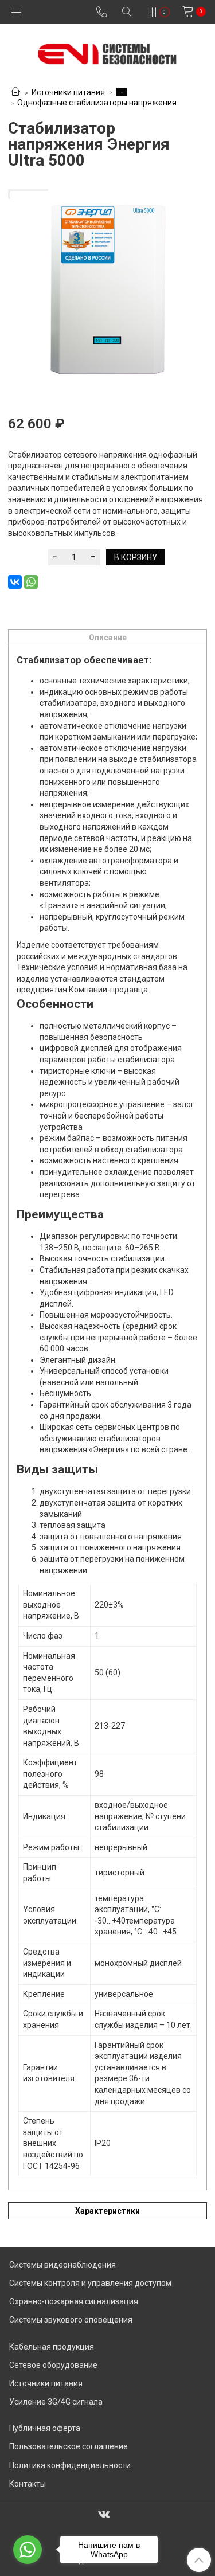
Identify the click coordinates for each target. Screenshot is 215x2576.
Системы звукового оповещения (71, 2320)
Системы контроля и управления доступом (90, 2283)
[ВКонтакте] (15, 582)
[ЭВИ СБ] (107, 51)
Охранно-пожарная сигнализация (74, 2301)
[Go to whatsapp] (28, 2550)
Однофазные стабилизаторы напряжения (97, 103)
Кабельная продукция (52, 2347)
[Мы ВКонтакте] (104, 2514)
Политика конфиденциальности (70, 2465)
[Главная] (15, 92)
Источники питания (68, 92)
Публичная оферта (45, 2428)
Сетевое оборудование (53, 2365)
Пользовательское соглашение (69, 2446)
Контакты (28, 2484)
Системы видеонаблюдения (62, 2265)
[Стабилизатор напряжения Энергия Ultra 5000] (107, 288)
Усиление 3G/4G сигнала (56, 2402)
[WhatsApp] (31, 582)
